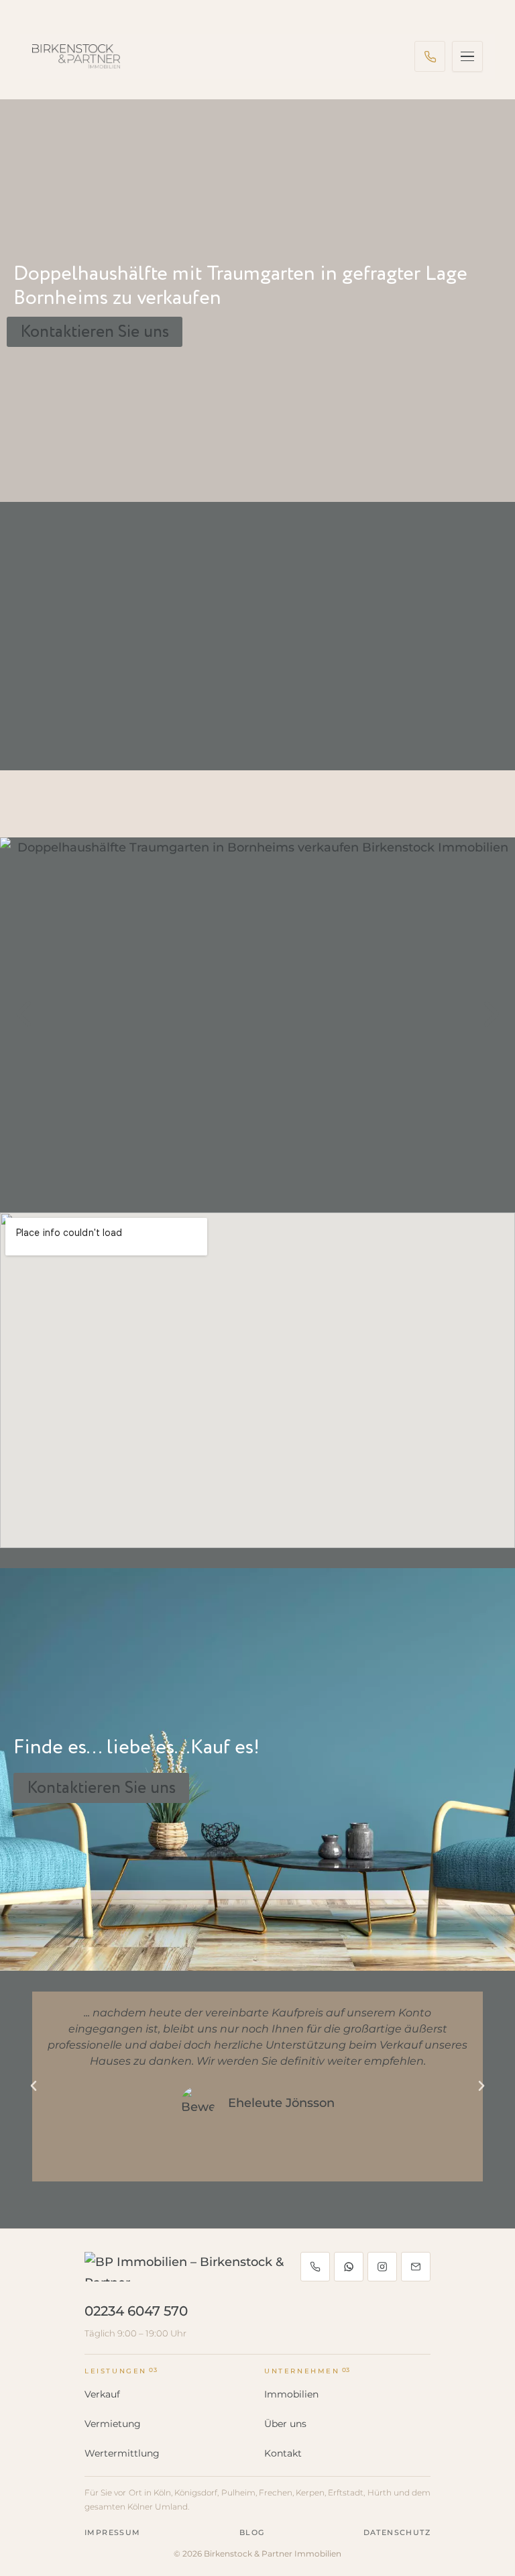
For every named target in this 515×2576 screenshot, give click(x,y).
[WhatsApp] (349, 2267)
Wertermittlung (122, 2453)
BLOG (252, 2532)
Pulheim (238, 2492)
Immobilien (291, 2394)
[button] (23, 1015)
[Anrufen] (430, 56)
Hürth (380, 2492)
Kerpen (310, 2492)
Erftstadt (346, 2492)
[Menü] (467, 56)
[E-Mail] (416, 2267)
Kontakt (283, 2453)
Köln (162, 2492)
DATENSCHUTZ (397, 2532)
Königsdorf (196, 2492)
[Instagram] (382, 2267)
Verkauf (102, 2394)
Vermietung (113, 2424)
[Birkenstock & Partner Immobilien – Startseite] (76, 56)
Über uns (285, 2424)
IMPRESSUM (113, 2532)
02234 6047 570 (136, 2311)
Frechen (276, 2492)
